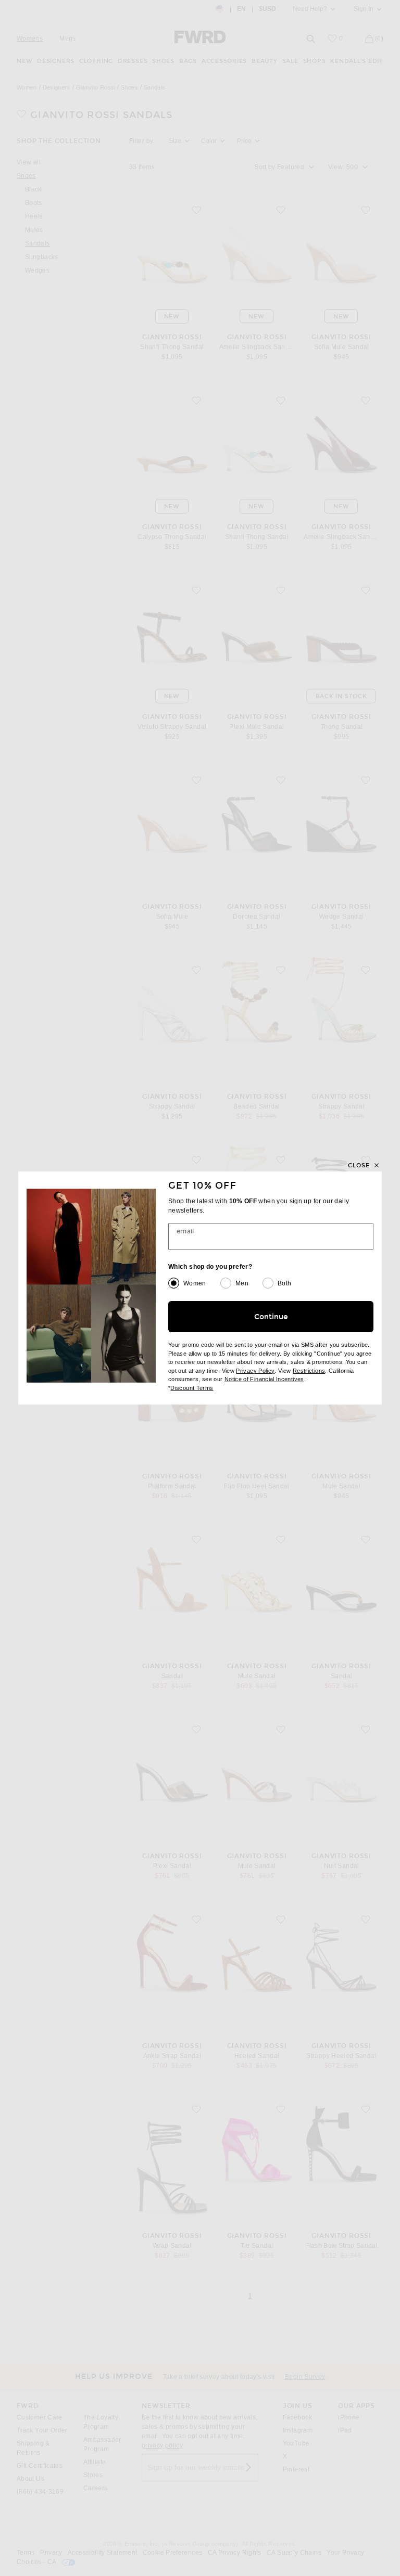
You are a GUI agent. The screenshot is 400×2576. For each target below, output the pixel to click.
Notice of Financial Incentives (264, 1379)
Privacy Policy (255, 1371)
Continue (271, 1317)
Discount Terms (192, 1388)
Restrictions (309, 1371)
